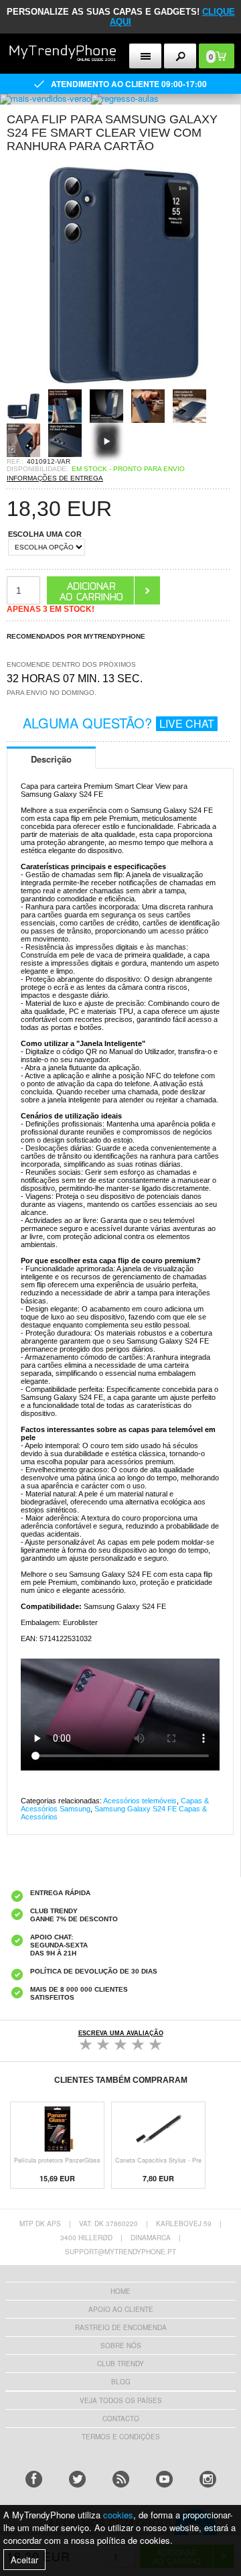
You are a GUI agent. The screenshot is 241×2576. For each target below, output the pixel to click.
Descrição (51, 759)
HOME (120, 2291)
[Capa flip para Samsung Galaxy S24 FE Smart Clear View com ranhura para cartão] (120, 385)
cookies (118, 2515)
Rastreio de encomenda (121, 2327)
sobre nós (121, 2345)
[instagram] (208, 2479)
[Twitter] (77, 2479)
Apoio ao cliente (121, 2309)
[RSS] (121, 2479)
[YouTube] (164, 2479)
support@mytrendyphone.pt (120, 2252)
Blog (121, 2382)
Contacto (121, 2419)
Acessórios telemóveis (140, 1801)
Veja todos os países (121, 2400)
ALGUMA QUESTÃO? (118, 723)
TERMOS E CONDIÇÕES (121, 2437)
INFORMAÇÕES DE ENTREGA (55, 478)
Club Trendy (120, 2364)
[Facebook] (34, 2479)
